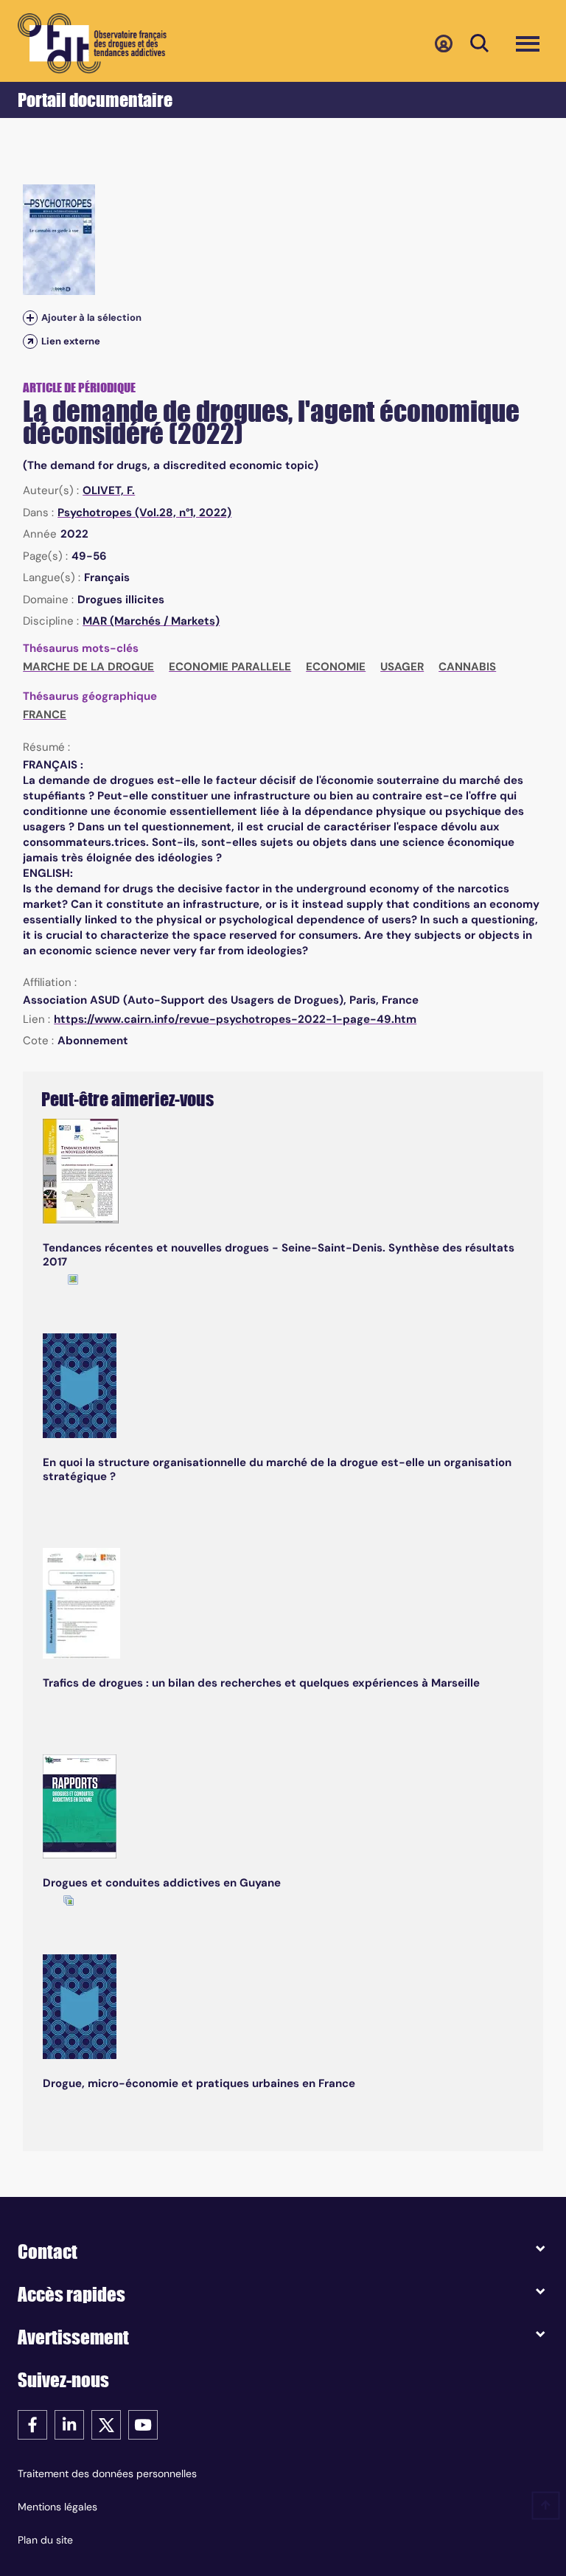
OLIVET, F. (109, 490)
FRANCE (45, 715)
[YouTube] (143, 2424)
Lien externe (71, 341)
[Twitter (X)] (106, 2424)
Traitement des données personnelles (107, 2473)
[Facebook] (32, 2424)
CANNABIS (467, 667)
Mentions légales (57, 2507)
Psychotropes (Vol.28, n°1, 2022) (144, 513)
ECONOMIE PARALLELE (230, 667)
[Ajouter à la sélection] (30, 317)
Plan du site (45, 2540)
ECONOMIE (336, 667)
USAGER (402, 667)
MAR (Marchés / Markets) (151, 621)
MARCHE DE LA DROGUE (88, 667)
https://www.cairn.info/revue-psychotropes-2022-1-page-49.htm (235, 1019)
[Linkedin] (69, 2424)
